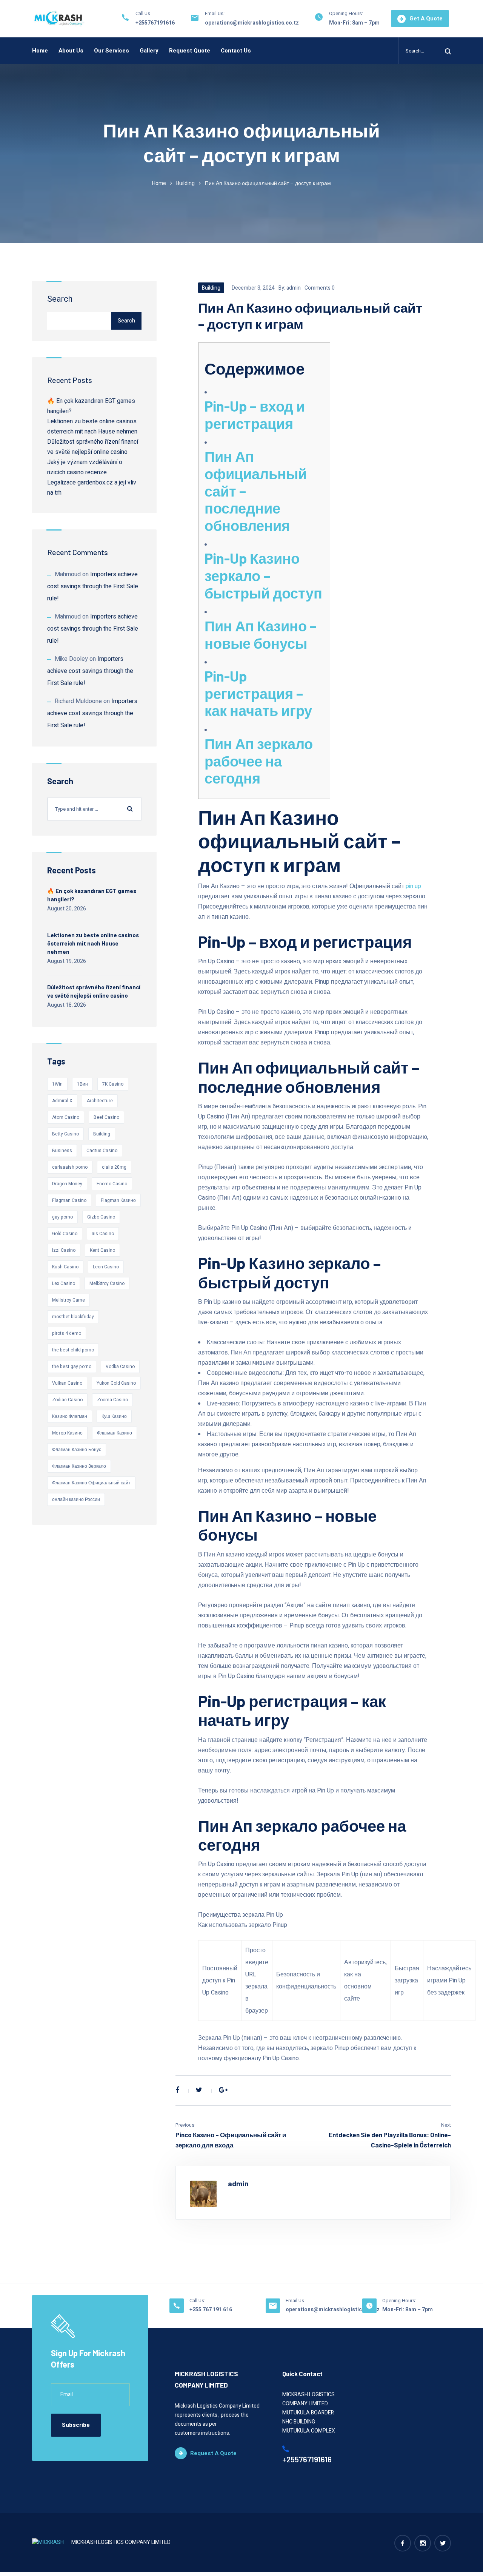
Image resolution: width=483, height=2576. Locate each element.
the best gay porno (72, 1367)
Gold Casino (65, 1234)
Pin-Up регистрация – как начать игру (258, 693)
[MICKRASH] (59, 19)
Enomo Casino (112, 1184)
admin (294, 288)
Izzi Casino (64, 1250)
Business (62, 1151)
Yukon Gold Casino (116, 1383)
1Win (57, 1084)
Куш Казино (114, 1416)
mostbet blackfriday (73, 1317)
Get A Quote (426, 19)
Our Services (112, 51)
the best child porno (73, 1350)
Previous (185, 2125)
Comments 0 (320, 288)
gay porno (62, 1217)
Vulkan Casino (67, 1383)
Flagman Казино (118, 1200)
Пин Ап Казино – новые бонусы (261, 634)
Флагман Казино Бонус (77, 1450)
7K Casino (113, 1084)
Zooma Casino (112, 1400)
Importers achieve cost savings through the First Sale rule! (93, 586)
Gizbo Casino (101, 1217)
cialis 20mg (114, 1167)
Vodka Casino (120, 1367)
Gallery (149, 51)
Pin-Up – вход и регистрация (255, 415)
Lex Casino (64, 1283)
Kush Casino (65, 1267)
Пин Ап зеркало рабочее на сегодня (259, 761)
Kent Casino (102, 1250)
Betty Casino (65, 1134)
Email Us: (215, 13)
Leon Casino (106, 1267)
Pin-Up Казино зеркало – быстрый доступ (263, 575)
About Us (71, 51)
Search (60, 299)
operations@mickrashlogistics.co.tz (252, 23)
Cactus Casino (102, 1151)
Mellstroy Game (68, 1300)
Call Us (143, 13)
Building (185, 183)
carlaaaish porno (70, 1167)
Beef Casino (106, 1117)
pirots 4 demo (67, 1333)
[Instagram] (423, 2543)
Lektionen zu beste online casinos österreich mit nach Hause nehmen (93, 943)
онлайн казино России (76, 1499)
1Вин (82, 1084)
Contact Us (236, 51)
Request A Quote (213, 2453)
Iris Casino (103, 1234)
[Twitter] (199, 2090)
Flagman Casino (69, 1200)
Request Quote (190, 51)
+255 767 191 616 (211, 2310)
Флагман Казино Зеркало (79, 1466)
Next (446, 2125)
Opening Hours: (346, 13)
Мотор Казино (67, 1433)
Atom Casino (66, 1117)
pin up (413, 886)
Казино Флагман (70, 1416)
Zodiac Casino (67, 1400)
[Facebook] (177, 2090)
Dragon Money (67, 1184)
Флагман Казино (115, 1433)
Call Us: (197, 2301)
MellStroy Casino (107, 1283)
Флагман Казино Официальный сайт (91, 1483)
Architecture (100, 1101)
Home (40, 51)
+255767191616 (155, 23)
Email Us (295, 2301)
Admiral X (62, 1101)
